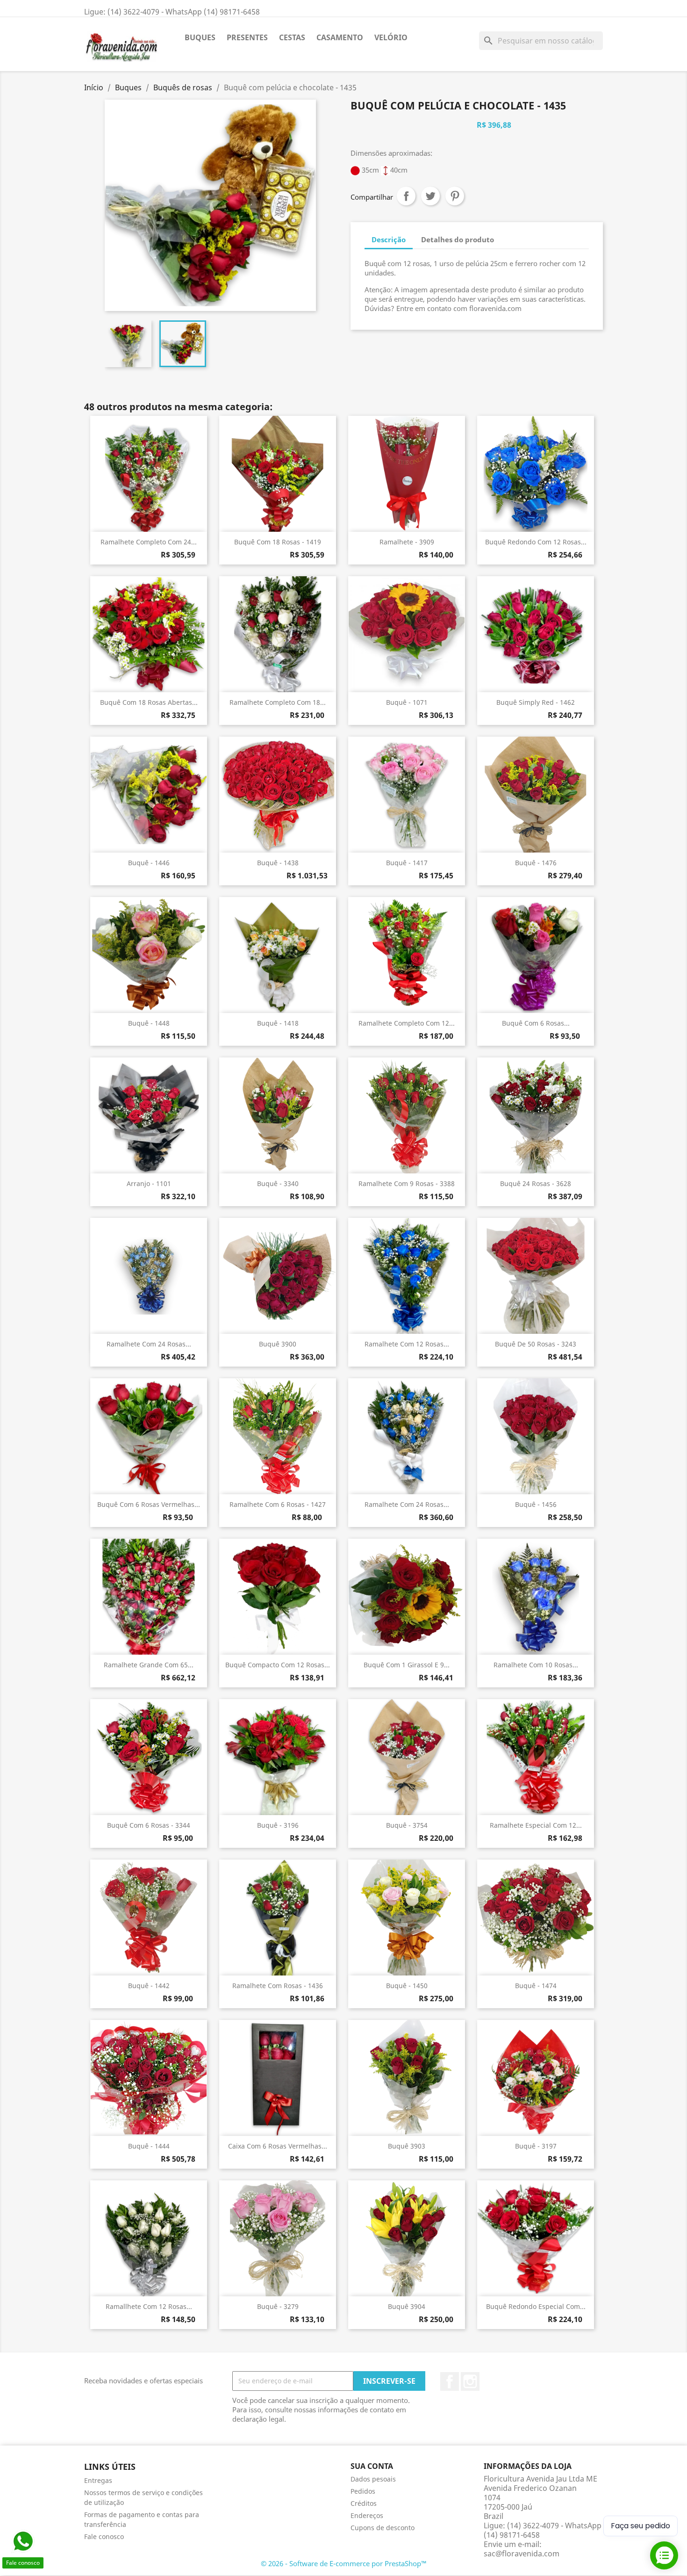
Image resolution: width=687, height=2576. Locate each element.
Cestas (292, 37)
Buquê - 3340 (278, 1183)
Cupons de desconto (383, 2528)
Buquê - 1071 (407, 702)
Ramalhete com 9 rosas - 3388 (407, 1183)
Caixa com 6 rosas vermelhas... (278, 2146)
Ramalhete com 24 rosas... (149, 1344)
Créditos (364, 2503)
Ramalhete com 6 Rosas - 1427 (278, 1504)
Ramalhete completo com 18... (278, 702)
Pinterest (455, 196)
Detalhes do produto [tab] (458, 239)
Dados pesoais (373, 2479)
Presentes (247, 37)
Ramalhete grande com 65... (149, 1665)
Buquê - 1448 (149, 1023)
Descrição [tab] (389, 239)
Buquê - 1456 (536, 1504)
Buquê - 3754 (407, 1825)
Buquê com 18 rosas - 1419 (278, 542)
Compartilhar (406, 196)
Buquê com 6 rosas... (536, 1023)
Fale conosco (104, 2536)
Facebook (450, 2381)
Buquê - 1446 (149, 863)
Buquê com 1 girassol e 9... (407, 1665)
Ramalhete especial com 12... (536, 1825)
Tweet (430, 196)
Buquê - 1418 (278, 1023)
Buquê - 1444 (149, 2146)
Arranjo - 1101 (149, 1183)
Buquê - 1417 (407, 863)
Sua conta (372, 2466)
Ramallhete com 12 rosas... (149, 2306)
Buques (200, 37)
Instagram (470, 2381)
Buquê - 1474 (536, 1986)
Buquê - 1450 (407, 1986)
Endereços (367, 2515)
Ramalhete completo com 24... (149, 542)
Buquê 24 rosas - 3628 (536, 1183)
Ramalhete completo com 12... (407, 1023)
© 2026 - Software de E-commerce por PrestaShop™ (344, 2563)
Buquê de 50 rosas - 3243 (536, 1344)
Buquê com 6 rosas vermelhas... (149, 1504)
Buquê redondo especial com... (536, 2306)
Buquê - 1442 (149, 1986)
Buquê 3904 (407, 2306)
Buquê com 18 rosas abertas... (149, 702)
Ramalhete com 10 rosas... (536, 1665)
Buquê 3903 (407, 2146)
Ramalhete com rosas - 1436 (278, 1986)
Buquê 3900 (278, 1344)
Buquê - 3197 (536, 2146)
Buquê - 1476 (536, 863)
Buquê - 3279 (278, 2306)
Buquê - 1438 (278, 863)
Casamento (340, 37)
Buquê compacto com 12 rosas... (278, 1665)
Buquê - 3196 (278, 1825)
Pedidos (363, 2491)
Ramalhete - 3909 (407, 542)
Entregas (98, 2480)
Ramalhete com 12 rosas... (407, 1344)
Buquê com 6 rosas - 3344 (149, 1825)
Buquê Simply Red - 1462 (536, 702)
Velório (391, 37)
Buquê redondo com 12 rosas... (536, 542)
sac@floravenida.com (522, 2554)
